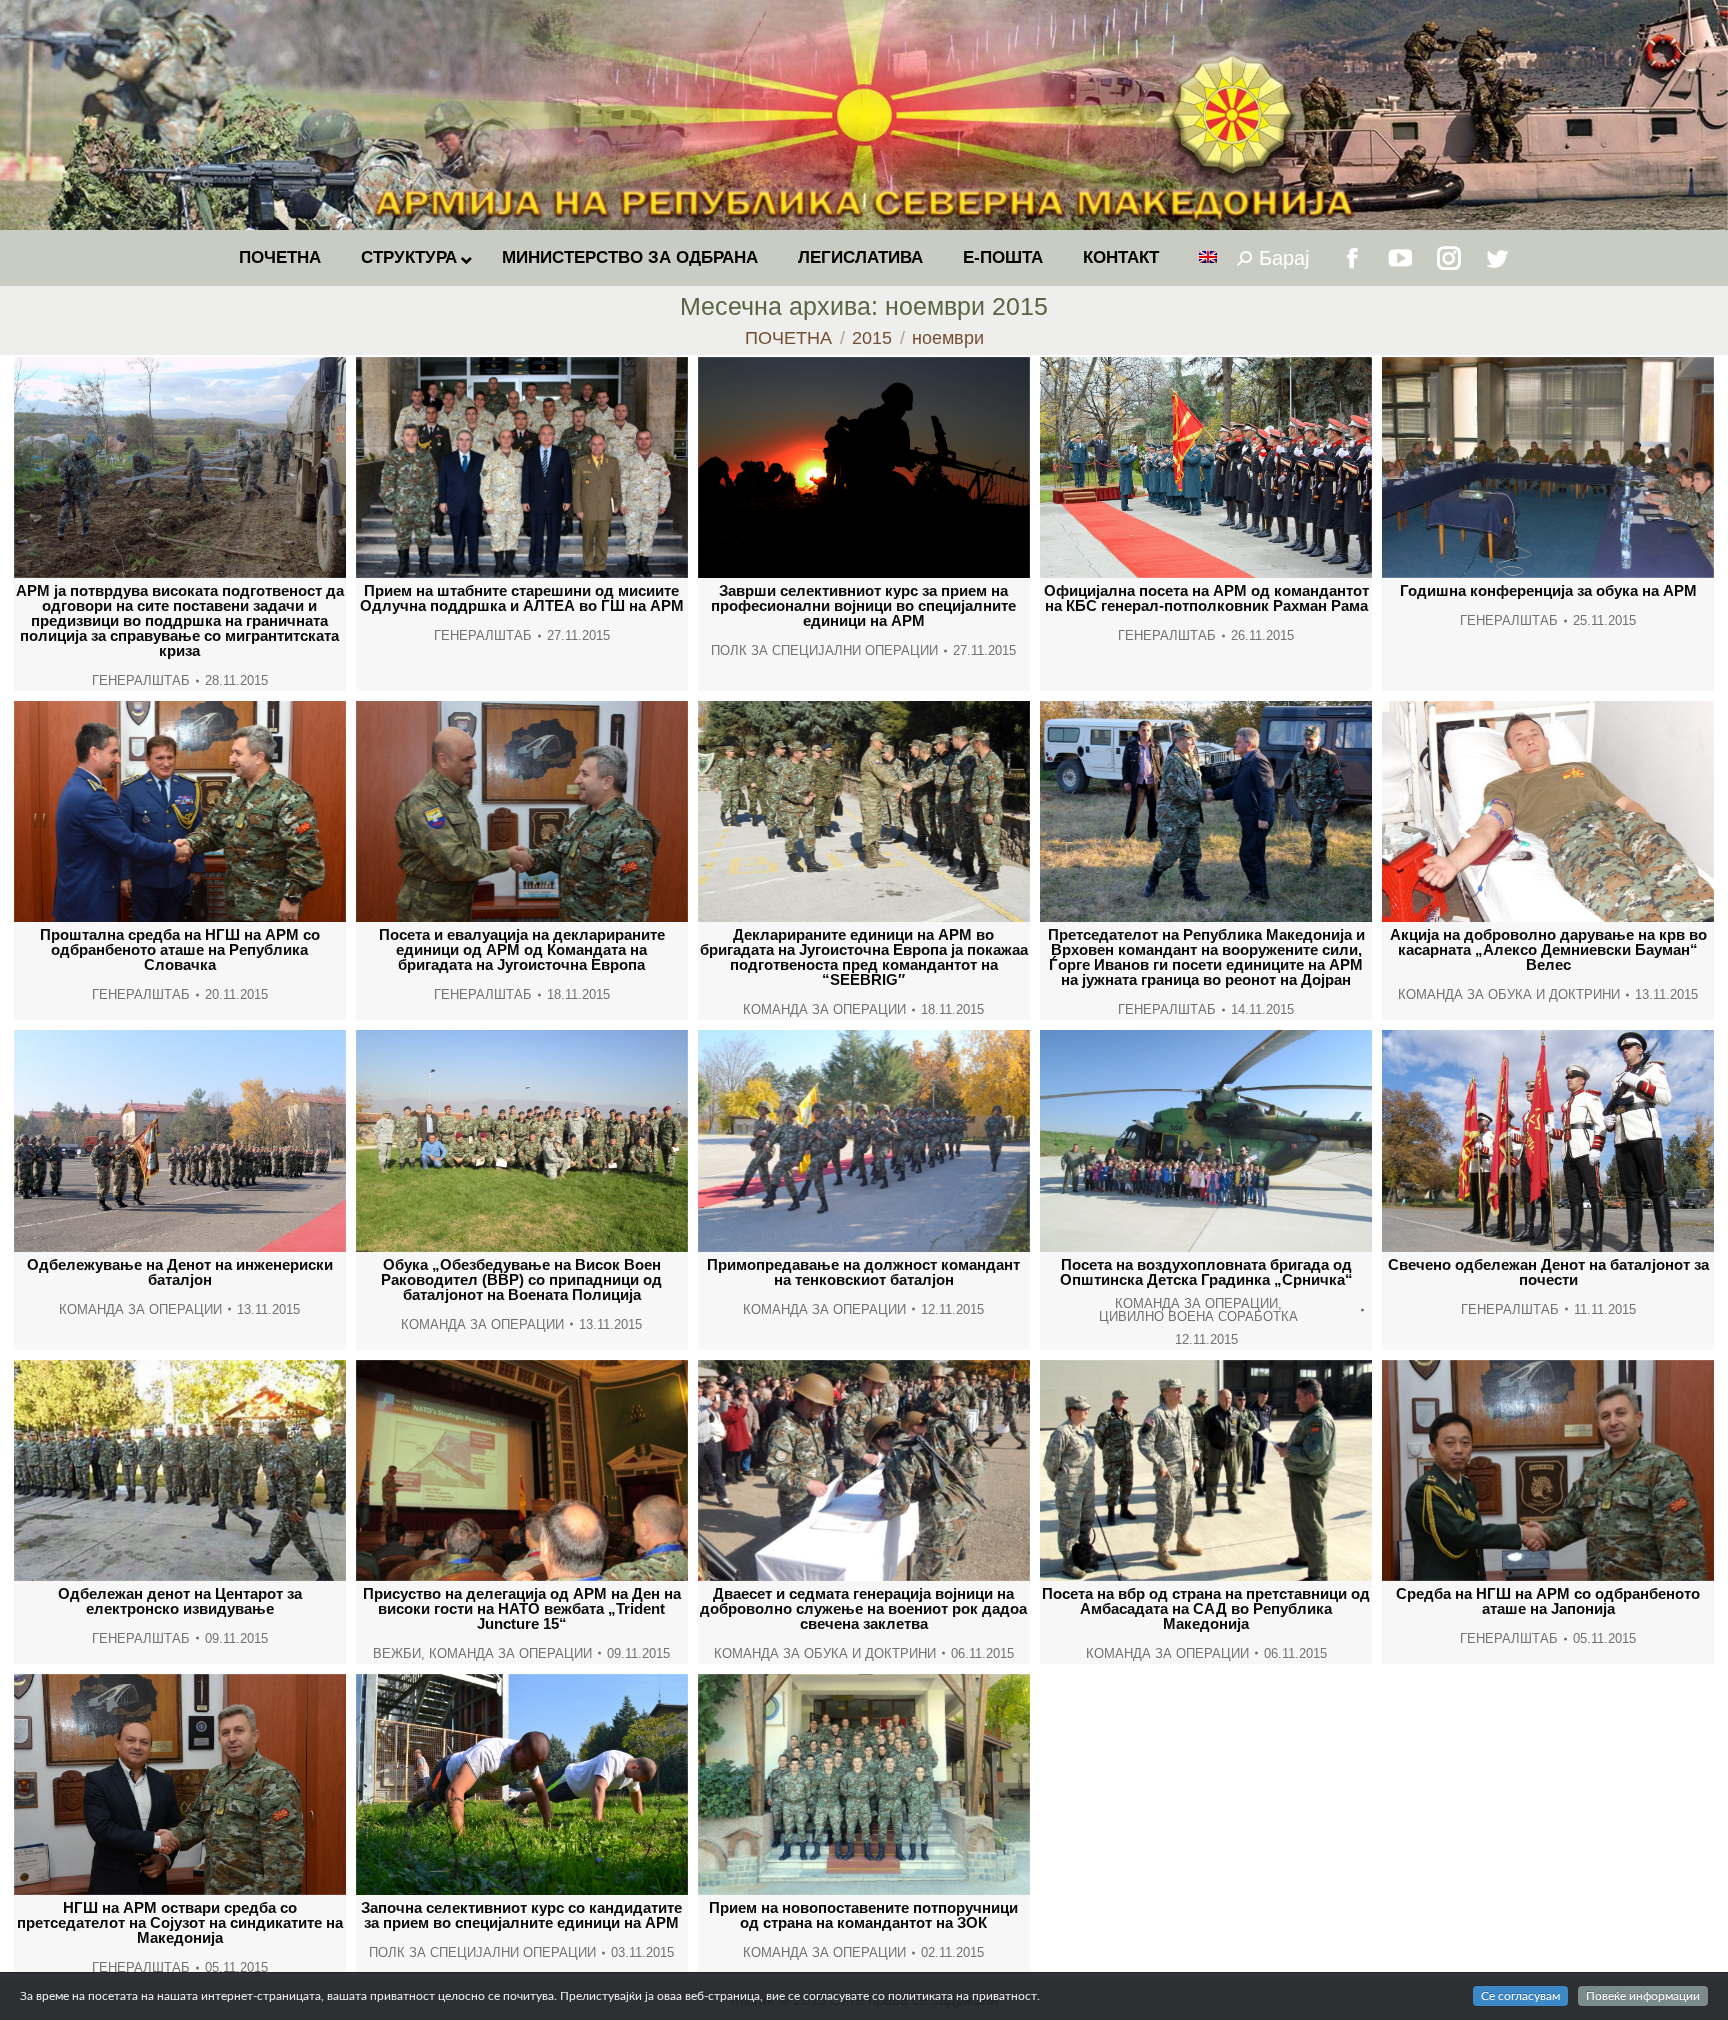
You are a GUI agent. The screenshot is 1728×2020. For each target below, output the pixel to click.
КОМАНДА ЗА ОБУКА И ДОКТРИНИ (1509, 994)
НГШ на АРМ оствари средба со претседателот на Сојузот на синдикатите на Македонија (180, 1922)
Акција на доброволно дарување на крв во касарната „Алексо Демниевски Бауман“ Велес (1548, 949)
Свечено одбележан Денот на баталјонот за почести (1548, 1272)
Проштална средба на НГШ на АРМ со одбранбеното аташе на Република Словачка (180, 949)
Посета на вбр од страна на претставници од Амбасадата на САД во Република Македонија (1206, 1608)
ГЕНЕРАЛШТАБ (141, 680)
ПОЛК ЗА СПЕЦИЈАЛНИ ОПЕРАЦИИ (824, 650)
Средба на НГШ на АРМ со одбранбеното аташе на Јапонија (1548, 1601)
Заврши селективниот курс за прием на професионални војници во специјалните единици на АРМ (863, 605)
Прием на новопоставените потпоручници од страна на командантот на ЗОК (863, 1915)
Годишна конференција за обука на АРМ (1548, 590)
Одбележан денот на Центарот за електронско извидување (180, 1601)
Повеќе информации (1643, 1996)
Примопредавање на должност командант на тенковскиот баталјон (863, 1272)
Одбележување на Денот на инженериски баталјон (180, 1272)
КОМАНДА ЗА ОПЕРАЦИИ (824, 1009)
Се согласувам (1520, 1996)
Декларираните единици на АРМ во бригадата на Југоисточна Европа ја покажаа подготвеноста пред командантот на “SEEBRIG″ (864, 957)
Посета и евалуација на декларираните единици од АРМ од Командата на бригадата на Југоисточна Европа (522, 949)
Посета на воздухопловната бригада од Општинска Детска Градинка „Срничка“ (1206, 1272)
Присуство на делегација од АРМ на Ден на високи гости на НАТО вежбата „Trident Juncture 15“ (522, 1608)
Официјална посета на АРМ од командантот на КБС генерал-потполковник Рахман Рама (1206, 598)
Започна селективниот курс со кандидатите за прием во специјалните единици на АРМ (521, 1915)
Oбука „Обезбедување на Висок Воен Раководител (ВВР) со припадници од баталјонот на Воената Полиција (521, 1279)
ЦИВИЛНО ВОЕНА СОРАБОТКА (1198, 1316)
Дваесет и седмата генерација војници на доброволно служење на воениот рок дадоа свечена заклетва (863, 1608)
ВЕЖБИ (397, 1653)
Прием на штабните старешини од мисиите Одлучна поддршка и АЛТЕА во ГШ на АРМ (522, 598)
